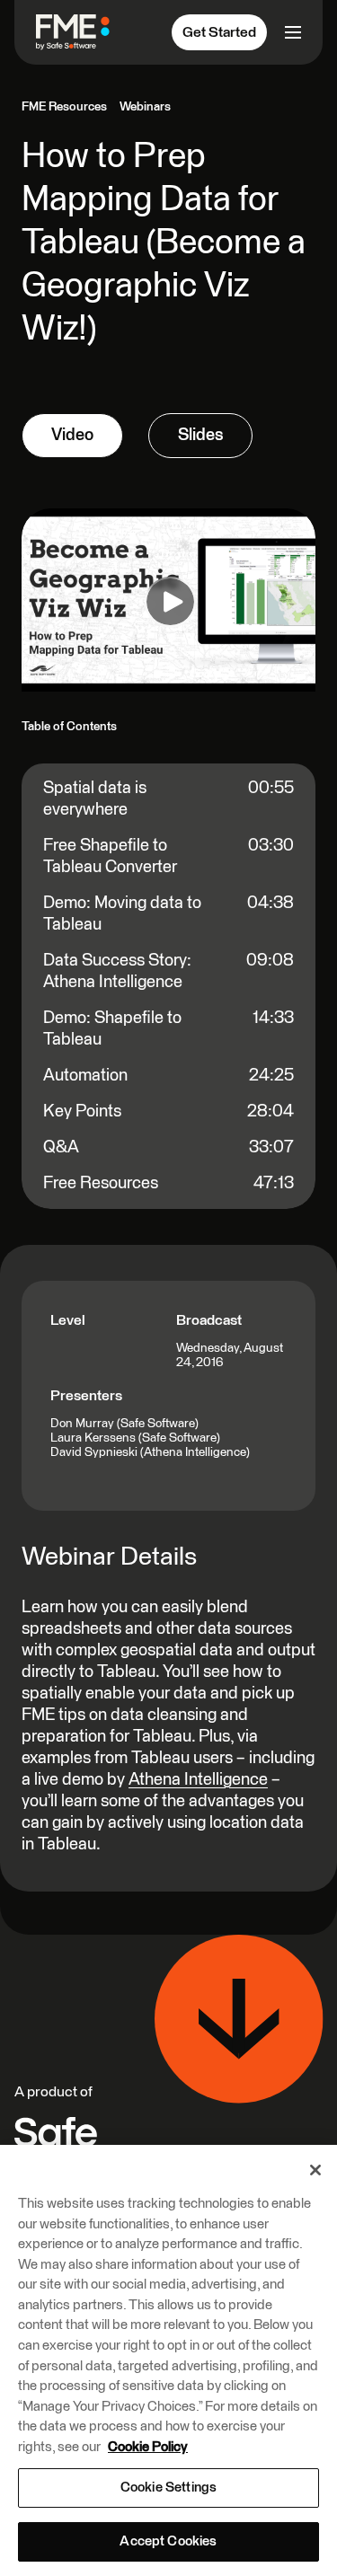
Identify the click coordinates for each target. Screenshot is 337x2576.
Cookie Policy (148, 2447)
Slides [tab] (200, 435)
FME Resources (64, 107)
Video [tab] (72, 435)
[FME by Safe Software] (80, 32)
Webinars (145, 107)
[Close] (315, 2170)
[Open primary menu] (291, 32)
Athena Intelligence (198, 1780)
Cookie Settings (168, 2488)
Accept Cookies (168, 2541)
